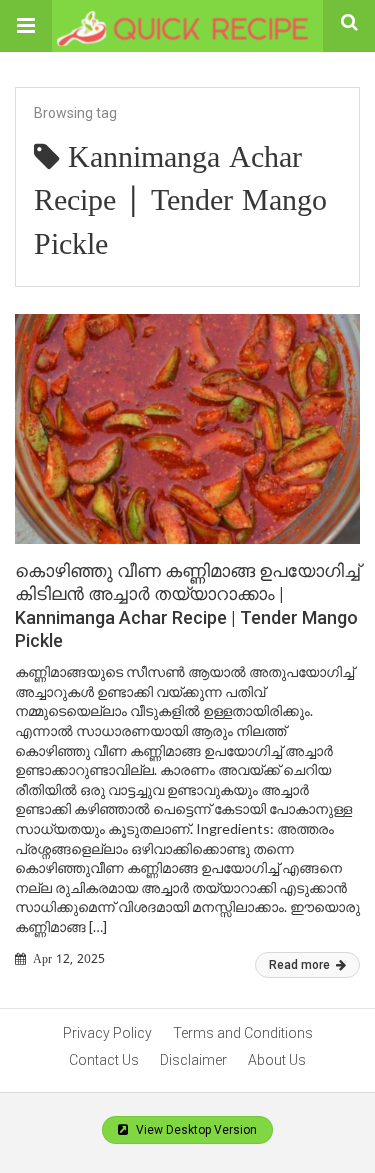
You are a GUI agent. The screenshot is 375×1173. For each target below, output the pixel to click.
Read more (301, 965)
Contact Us (104, 1060)
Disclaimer (193, 1060)
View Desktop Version (195, 1130)
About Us (277, 1060)
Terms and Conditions (243, 1033)
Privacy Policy (107, 1033)
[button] (26, 26)
